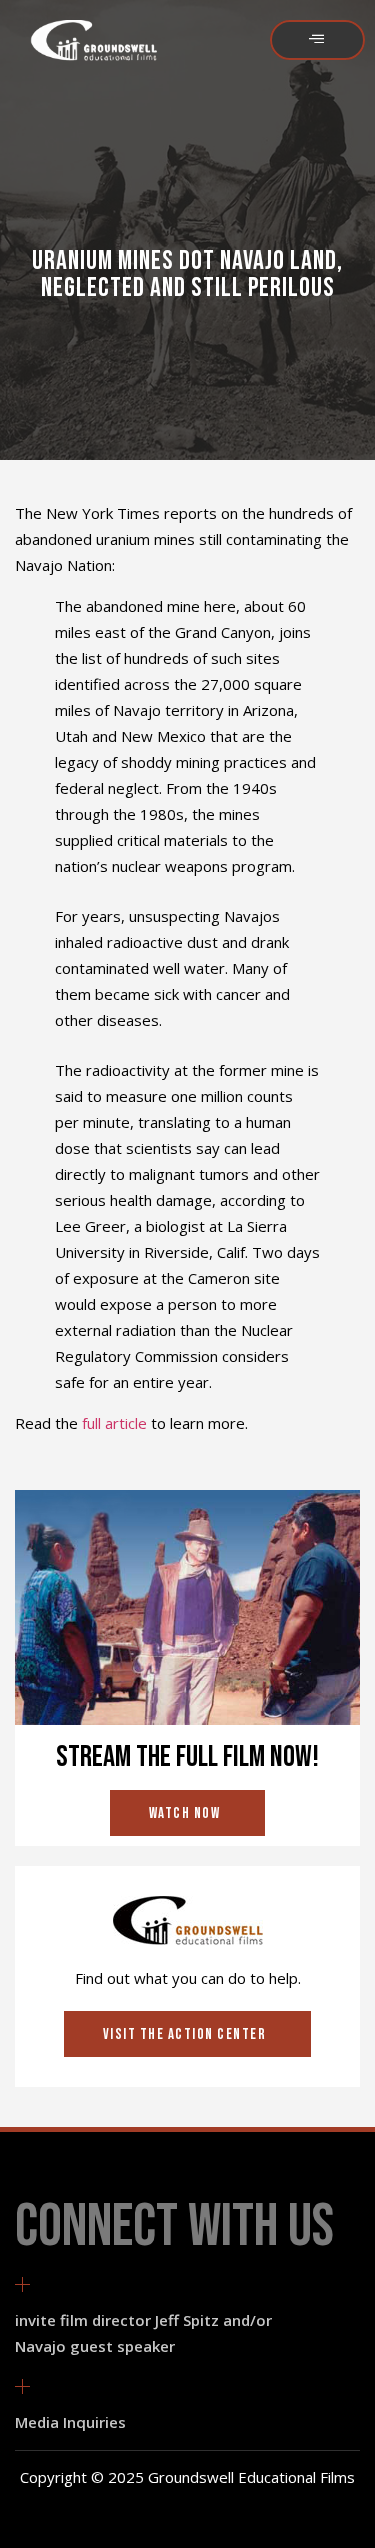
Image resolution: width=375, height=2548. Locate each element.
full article (114, 1423)
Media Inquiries (70, 2422)
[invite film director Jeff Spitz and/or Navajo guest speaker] (22, 2284)
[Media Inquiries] (22, 2386)
